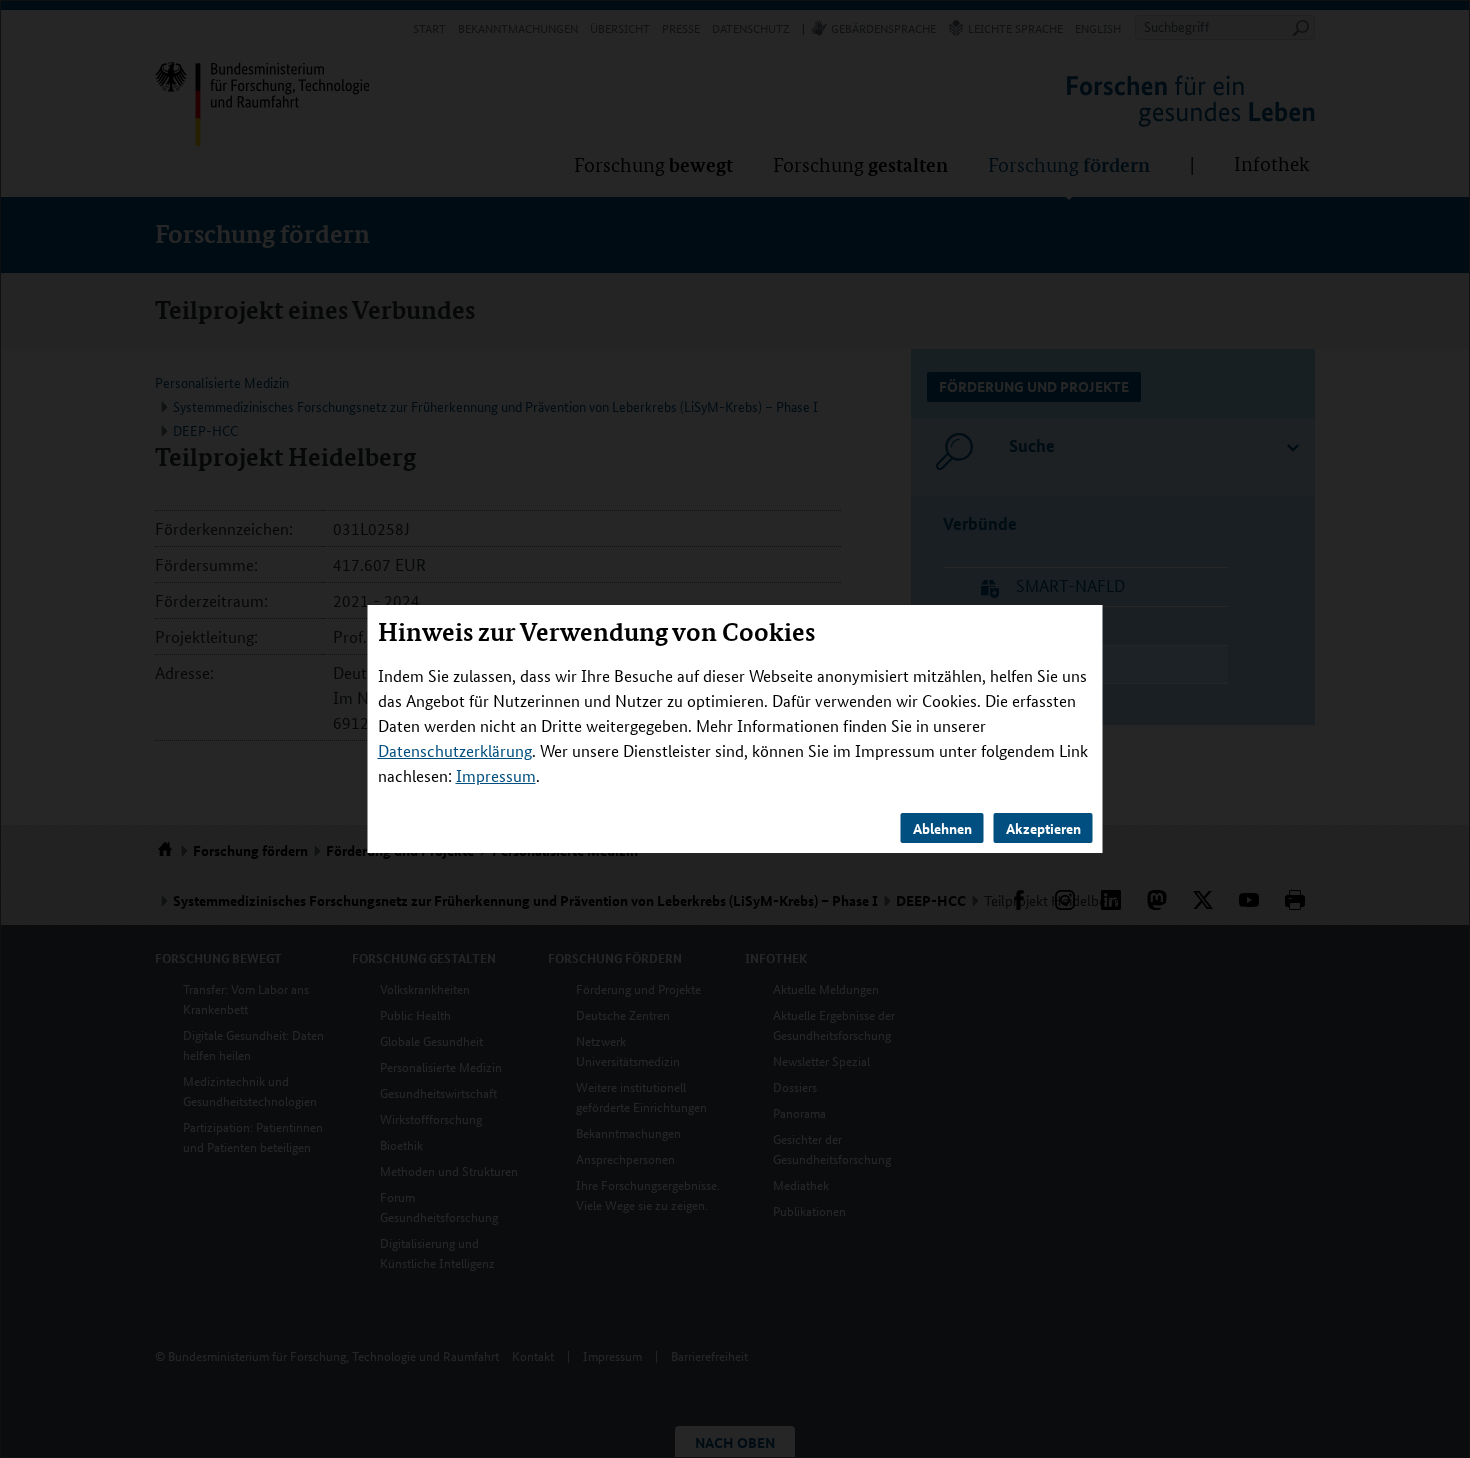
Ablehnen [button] (942, 828)
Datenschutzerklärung (455, 750)
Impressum (496, 775)
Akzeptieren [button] (1043, 828)
